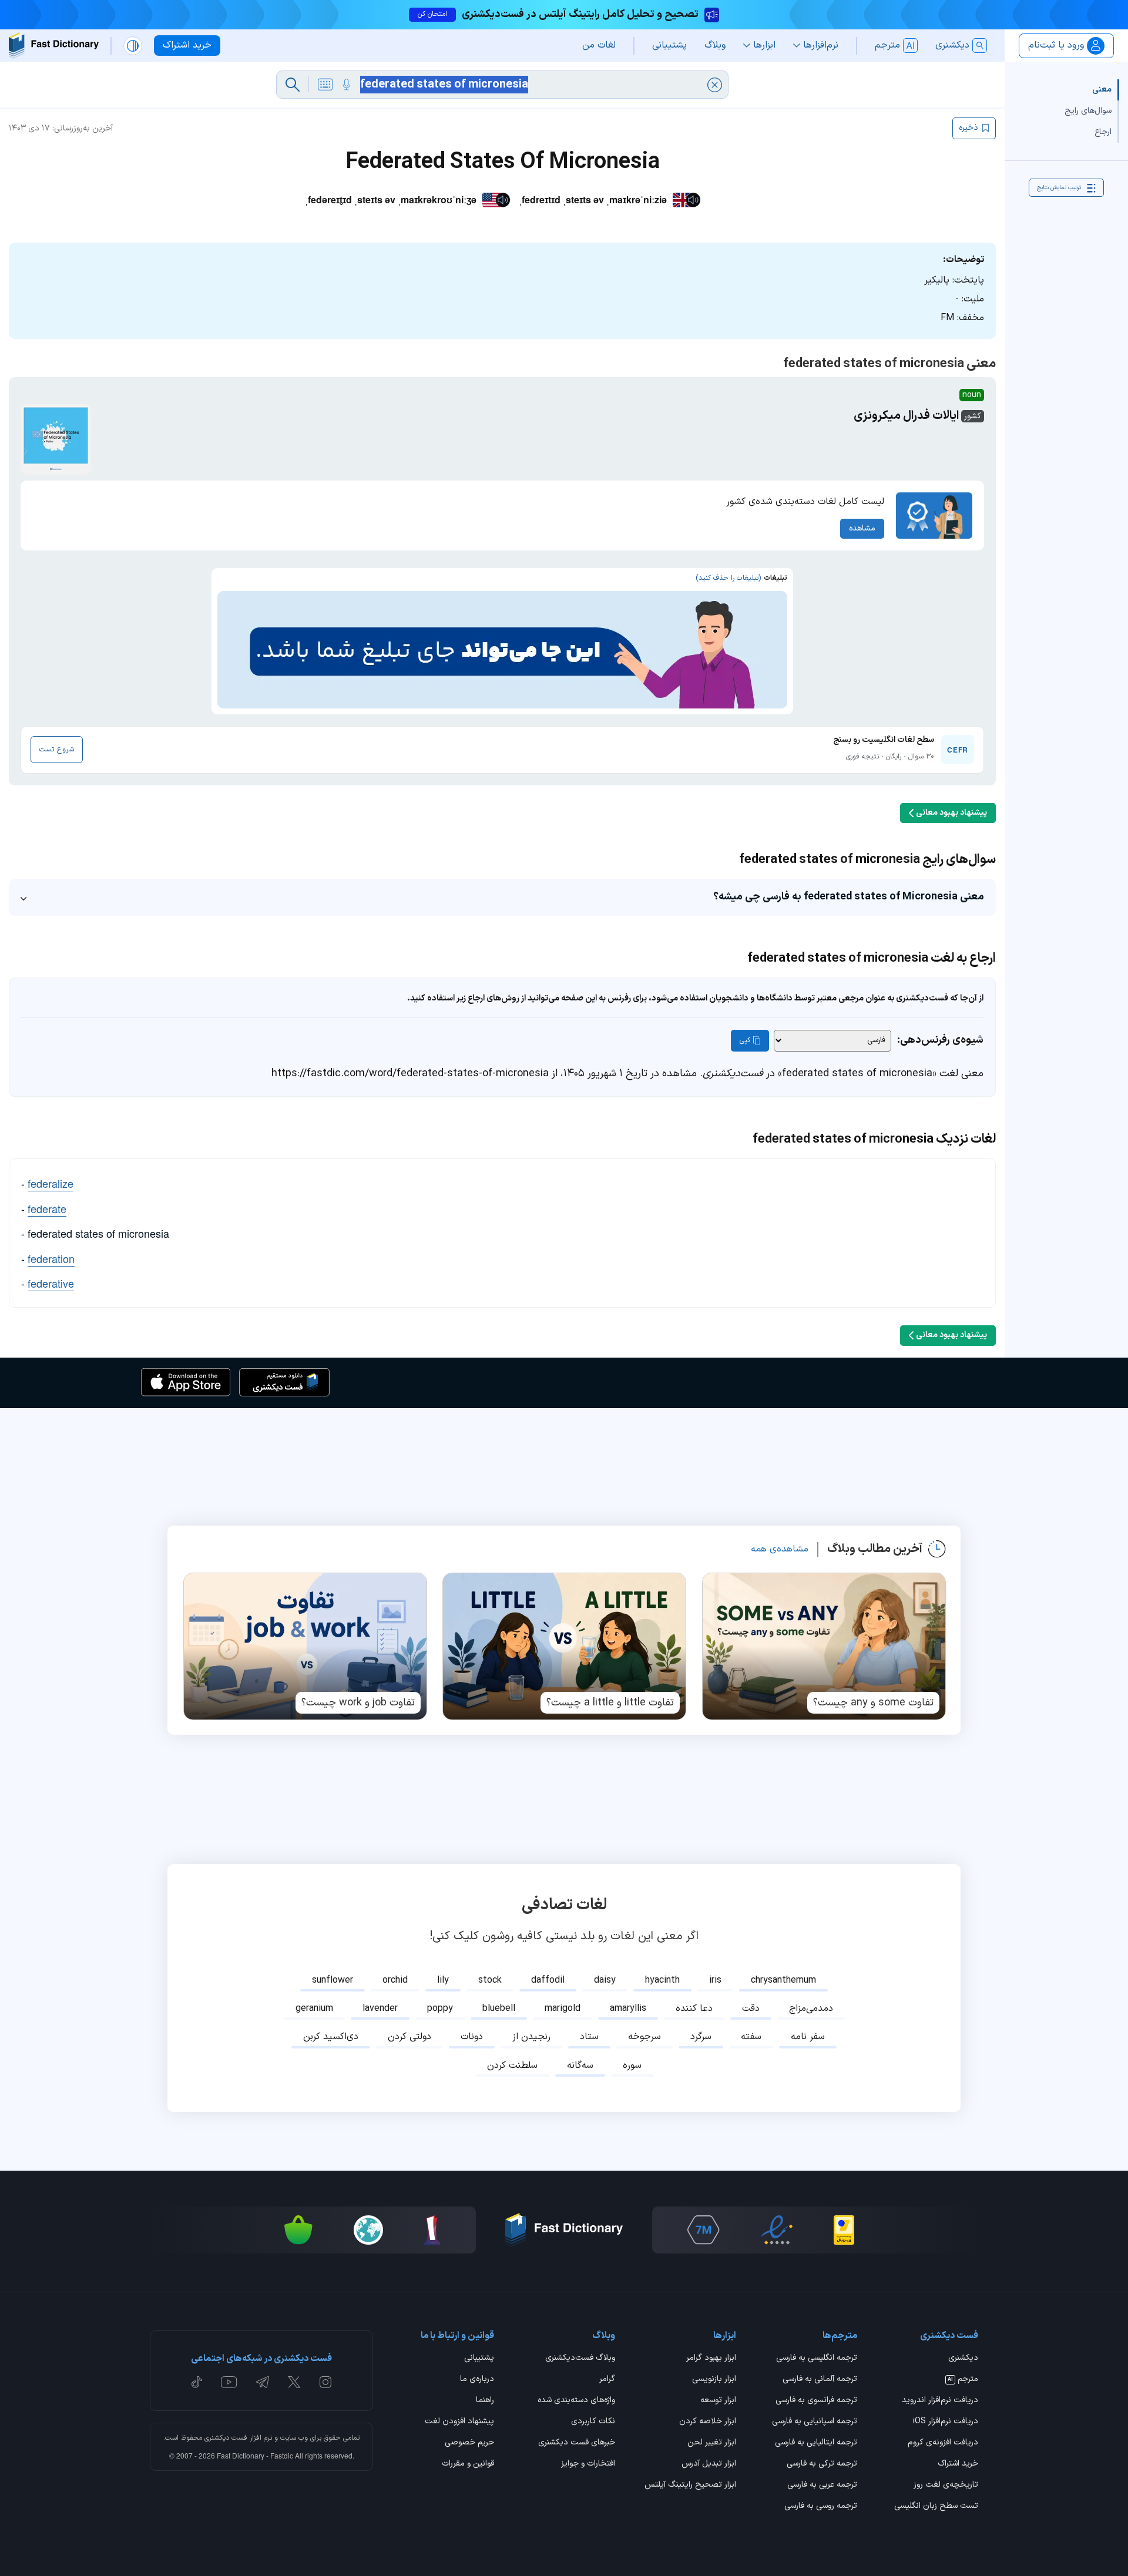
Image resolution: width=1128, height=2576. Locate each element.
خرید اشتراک (958, 2464)
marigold (563, 2009)
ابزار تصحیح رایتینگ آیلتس (690, 2486)
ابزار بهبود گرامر (711, 2359)
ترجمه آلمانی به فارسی (820, 2380)
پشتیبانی (479, 2359)
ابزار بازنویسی (714, 2380)
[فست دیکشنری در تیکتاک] (197, 2382)
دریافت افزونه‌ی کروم (943, 2443)
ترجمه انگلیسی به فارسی (817, 2359)
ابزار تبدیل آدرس (709, 2464)
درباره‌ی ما (477, 2380)
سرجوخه (644, 2037)
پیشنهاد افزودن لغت (459, 2422)
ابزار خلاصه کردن (708, 2422)
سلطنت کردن (512, 2065)
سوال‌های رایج (1088, 111)
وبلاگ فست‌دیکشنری (580, 2359)
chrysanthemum (783, 1980)
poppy (440, 2009)
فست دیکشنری (226, 2438)
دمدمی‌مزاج (811, 2009)
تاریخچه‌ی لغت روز (946, 2486)
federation (51, 1258)
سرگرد (701, 2037)
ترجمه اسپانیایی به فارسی (815, 2422)
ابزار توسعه (718, 2401)
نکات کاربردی (593, 2422)
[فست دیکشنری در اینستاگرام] (325, 2382)
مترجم (963, 2380)
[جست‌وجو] (293, 85)
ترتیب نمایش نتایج (1059, 188)
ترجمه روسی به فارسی (821, 2507)
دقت (751, 2009)
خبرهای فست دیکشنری (577, 2443)
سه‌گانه (580, 2065)
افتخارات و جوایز (588, 2464)
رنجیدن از (531, 2037)
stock (490, 1980)
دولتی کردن (409, 2037)
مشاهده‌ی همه (780, 1549)
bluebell (499, 2009)
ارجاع (1103, 132)
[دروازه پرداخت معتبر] (844, 2230)
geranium (314, 2009)
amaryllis (628, 2009)
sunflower (333, 1980)
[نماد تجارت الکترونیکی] (777, 2230)
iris (715, 1980)
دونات (472, 2037)
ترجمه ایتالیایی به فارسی (816, 2443)
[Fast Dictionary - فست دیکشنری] (54, 46)
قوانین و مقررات (468, 2464)
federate (47, 1208)
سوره (632, 2065)
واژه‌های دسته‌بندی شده (576, 2401)
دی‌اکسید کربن (331, 2037)
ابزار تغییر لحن (712, 2443)
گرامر (607, 2380)
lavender (380, 2009)
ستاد (589, 2037)
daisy (605, 1980)
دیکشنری (963, 2359)
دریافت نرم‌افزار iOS (946, 2422)
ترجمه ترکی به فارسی (822, 2464)
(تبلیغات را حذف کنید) (728, 578)
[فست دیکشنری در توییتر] (294, 2382)
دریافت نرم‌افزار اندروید (940, 2401)
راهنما (485, 2401)
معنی (1102, 90)
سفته (751, 2037)
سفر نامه (808, 2037)
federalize (51, 1183)
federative (51, 1283)
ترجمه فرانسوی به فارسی (816, 2401)
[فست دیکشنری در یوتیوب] (229, 2382)
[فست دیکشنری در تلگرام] (263, 2382)
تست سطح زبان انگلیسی (936, 2507)
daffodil (548, 1980)
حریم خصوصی (469, 2443)
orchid (395, 1980)
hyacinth (662, 1980)
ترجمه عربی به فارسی (822, 2486)
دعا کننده (694, 2009)
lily (443, 1980)
